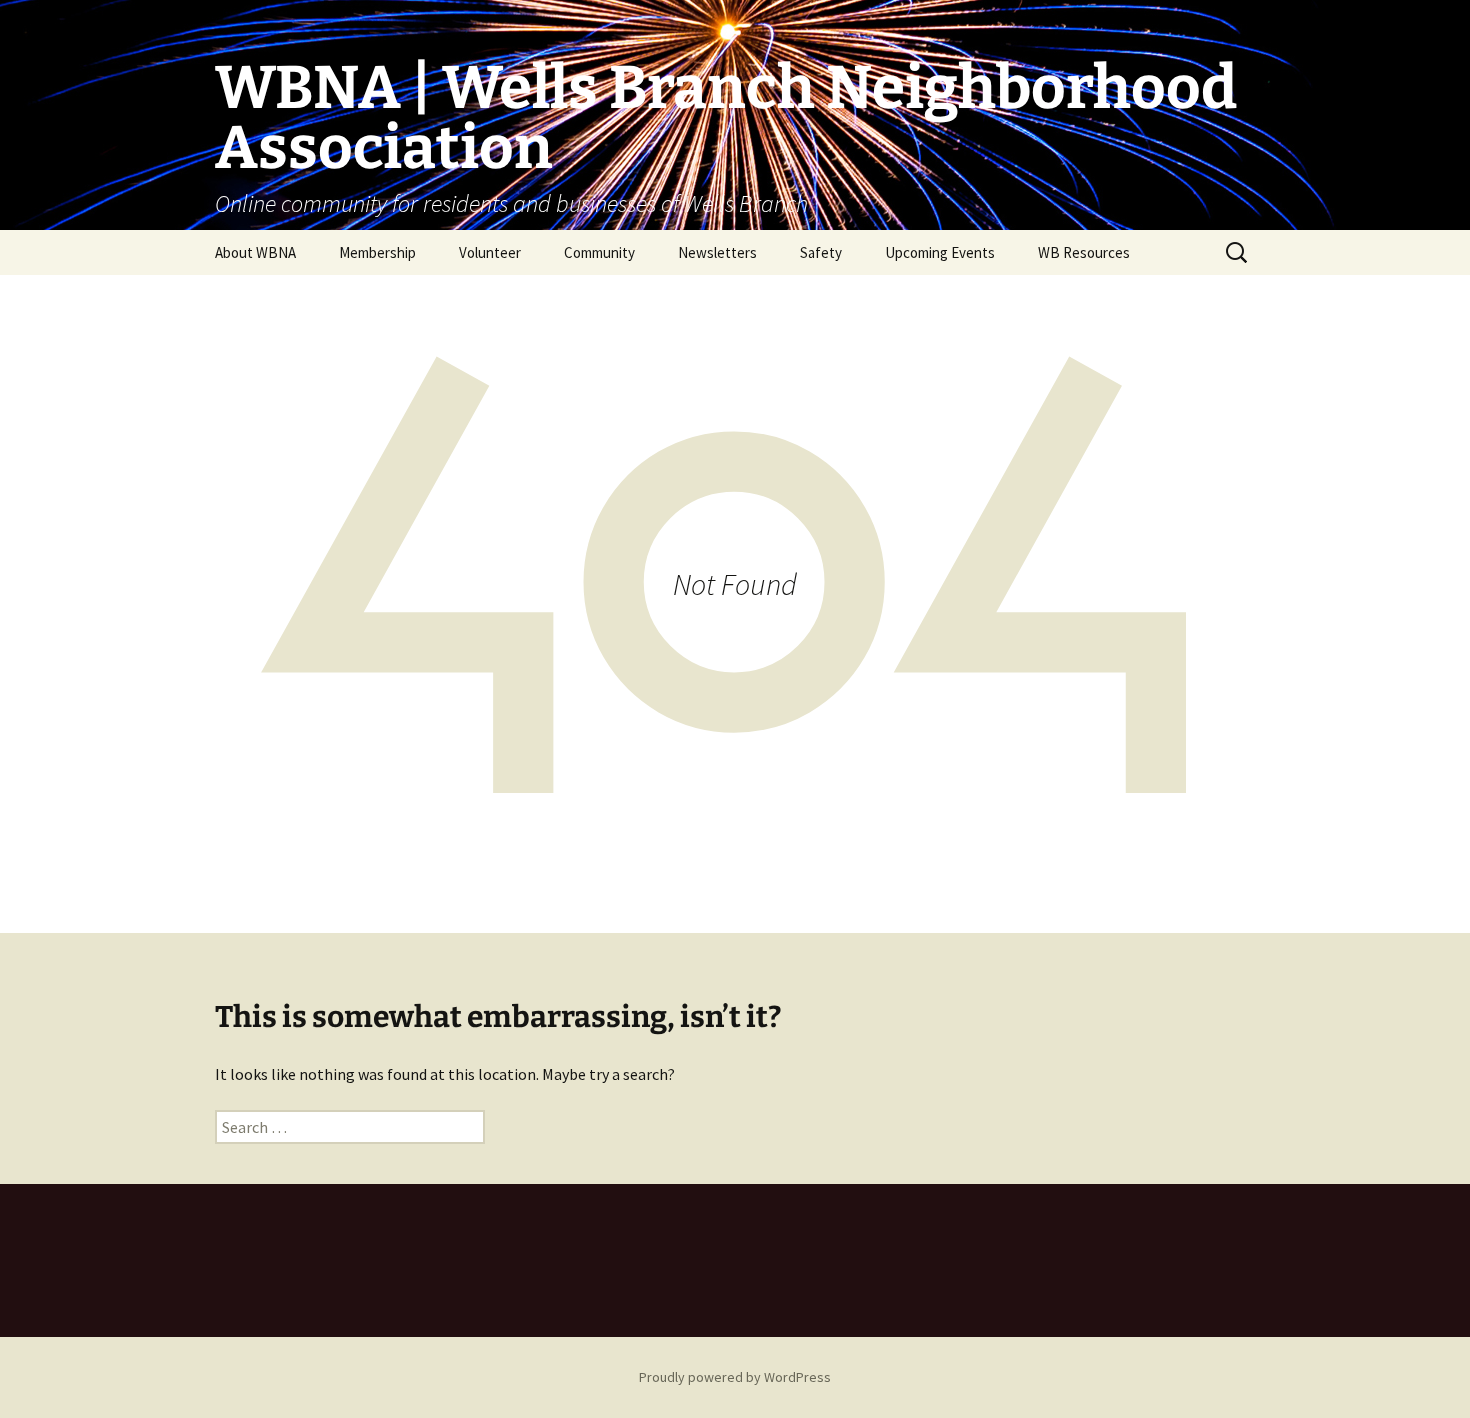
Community (599, 252)
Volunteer (490, 252)
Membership (377, 252)
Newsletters (717, 252)
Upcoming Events (940, 252)
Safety (821, 252)
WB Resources (1084, 252)
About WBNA (255, 252)
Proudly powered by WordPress (735, 1377)
